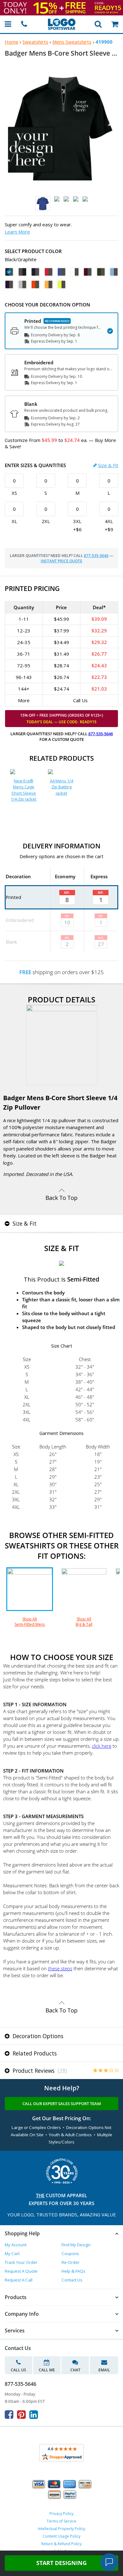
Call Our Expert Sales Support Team (62, 2104)
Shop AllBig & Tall (84, 1622)
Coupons (70, 2253)
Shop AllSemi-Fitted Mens (30, 1622)
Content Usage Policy (61, 2536)
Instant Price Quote (61, 561)
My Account (16, 2245)
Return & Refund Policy (61, 2544)
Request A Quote (21, 2271)
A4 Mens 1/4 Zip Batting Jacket (61, 787)
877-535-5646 (96, 556)
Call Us (18, 2370)
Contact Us (72, 2280)
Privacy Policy (61, 2514)
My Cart (12, 2253)
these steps (60, 1968)
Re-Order (70, 2262)
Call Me (47, 2370)
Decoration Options (37, 2036)
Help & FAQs (73, 2271)
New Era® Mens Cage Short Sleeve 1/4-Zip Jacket (23, 790)
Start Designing (61, 2563)
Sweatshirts (35, 42)
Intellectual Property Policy (61, 2529)
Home (12, 42)
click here (102, 1746)
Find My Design (76, 2245)
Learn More (17, 232)
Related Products (34, 2053)
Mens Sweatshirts (72, 42)
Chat (75, 2370)
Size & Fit (108, 465)
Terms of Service (61, 2521)
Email (104, 2370)
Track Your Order (21, 2262)
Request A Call (19, 2280)
